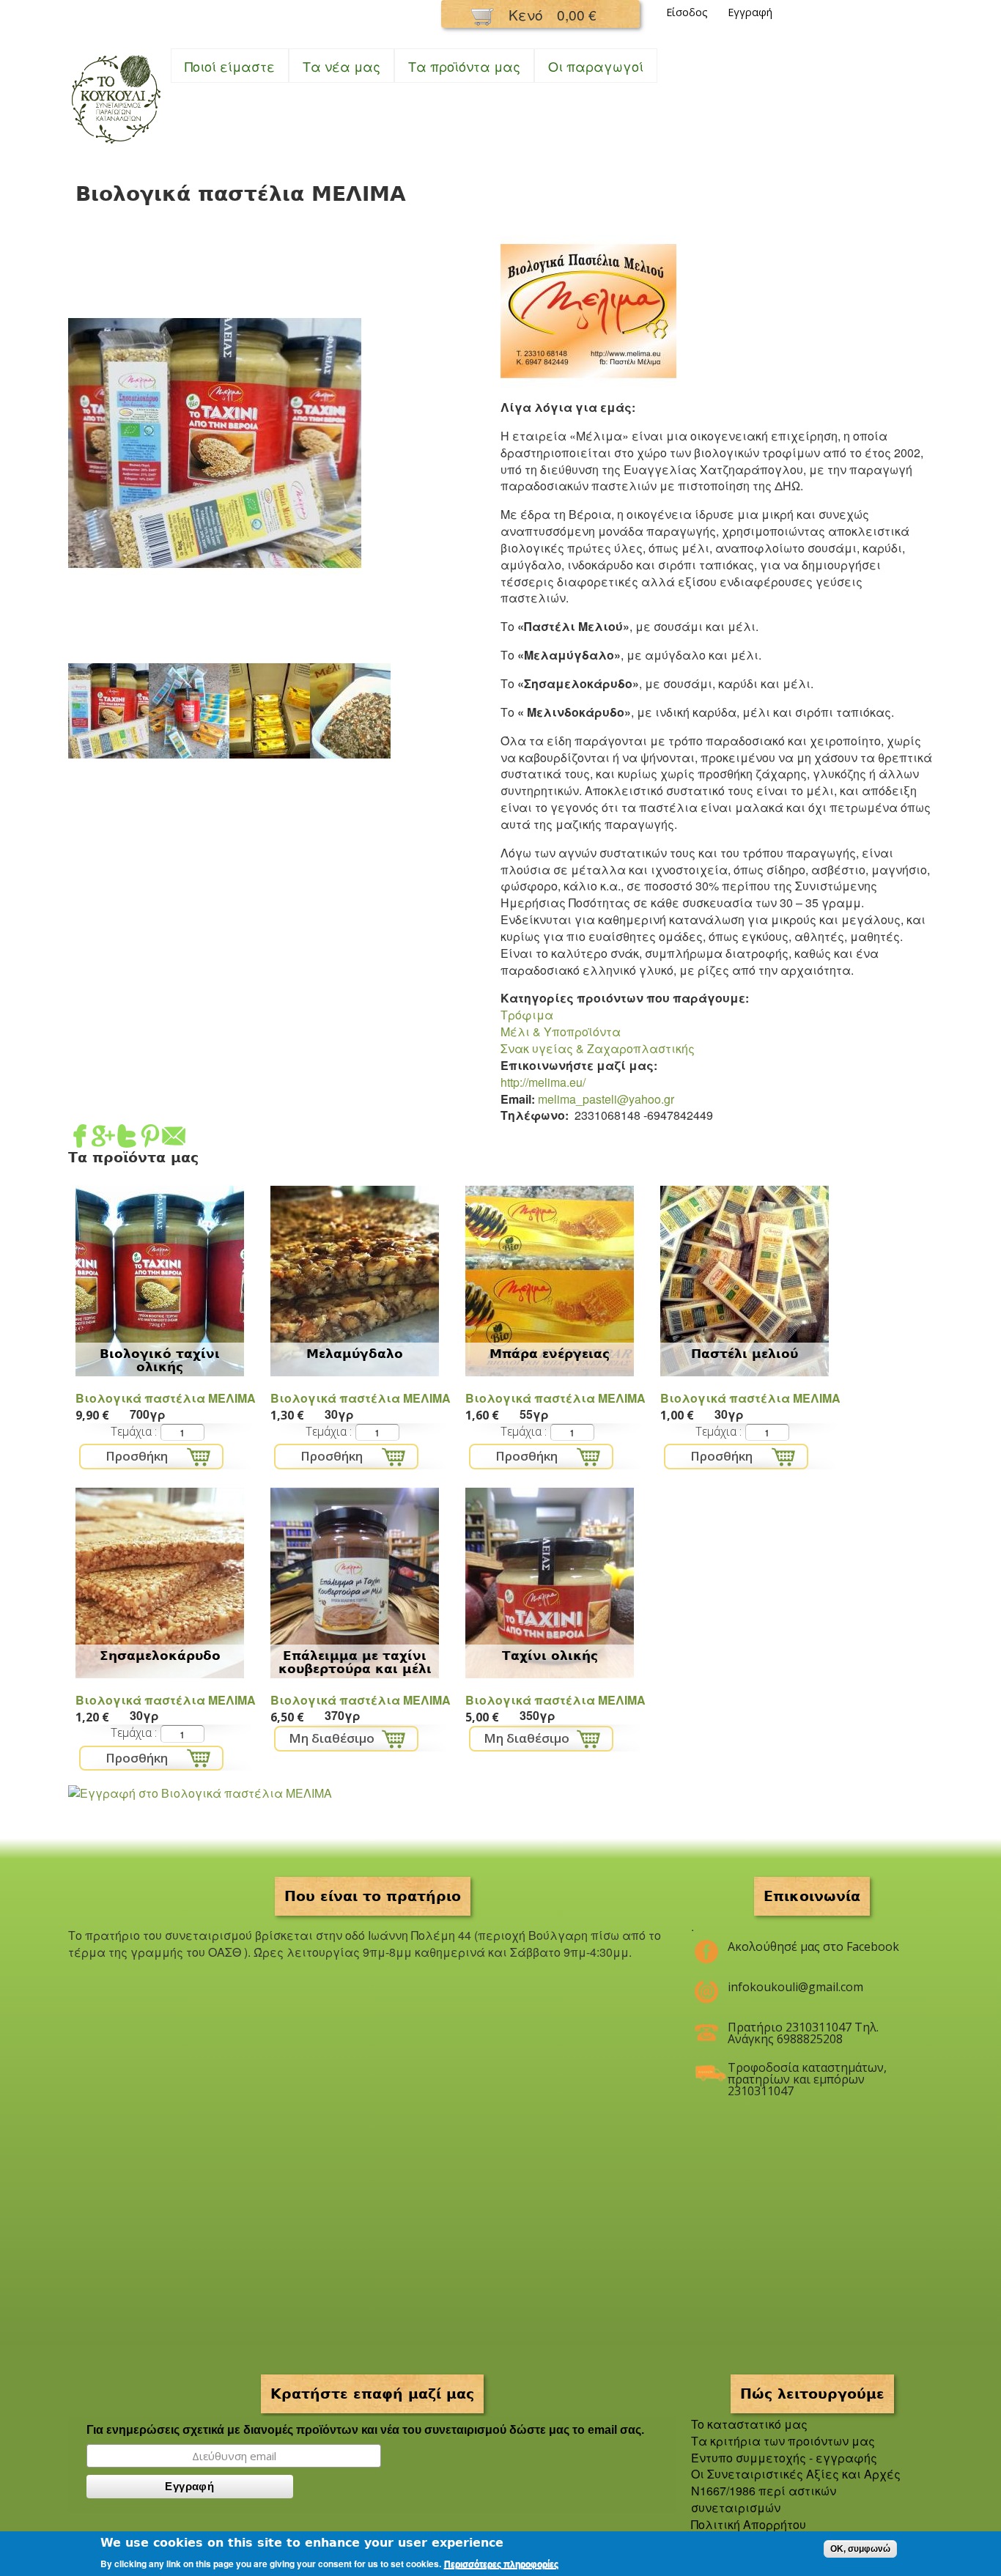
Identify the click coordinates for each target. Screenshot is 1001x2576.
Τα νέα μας (341, 66)
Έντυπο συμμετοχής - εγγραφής (784, 2458)
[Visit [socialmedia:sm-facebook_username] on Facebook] (80, 1138)
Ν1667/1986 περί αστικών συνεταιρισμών (764, 2499)
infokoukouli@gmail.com (795, 1987)
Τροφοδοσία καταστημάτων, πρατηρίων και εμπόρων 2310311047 (807, 2073)
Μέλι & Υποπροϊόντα (561, 1031)
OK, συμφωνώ (860, 2549)
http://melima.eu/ (543, 1082)
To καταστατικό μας (749, 2424)
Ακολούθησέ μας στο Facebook (813, 1946)
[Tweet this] (127, 1138)
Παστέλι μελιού (745, 1354)
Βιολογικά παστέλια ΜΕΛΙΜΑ (166, 1398)
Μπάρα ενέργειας (550, 1354)
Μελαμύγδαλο (355, 1354)
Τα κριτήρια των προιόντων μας (783, 2441)
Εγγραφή (750, 12)
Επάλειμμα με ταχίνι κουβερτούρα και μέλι (355, 1662)
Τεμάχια (133, 1431)
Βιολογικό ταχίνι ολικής (160, 1360)
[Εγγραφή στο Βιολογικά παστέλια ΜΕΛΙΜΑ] (200, 1793)
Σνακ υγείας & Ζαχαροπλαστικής (598, 1048)
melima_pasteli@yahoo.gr (606, 1099)
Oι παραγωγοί (596, 66)
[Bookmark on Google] (103, 1138)
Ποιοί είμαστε (230, 66)
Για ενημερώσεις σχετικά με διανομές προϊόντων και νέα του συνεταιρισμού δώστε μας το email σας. (365, 2430)
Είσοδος (687, 12)
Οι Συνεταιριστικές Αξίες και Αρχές (796, 2474)
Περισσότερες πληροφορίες (501, 2564)
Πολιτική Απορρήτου (749, 2524)
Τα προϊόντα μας (464, 66)
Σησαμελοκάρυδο (160, 1656)
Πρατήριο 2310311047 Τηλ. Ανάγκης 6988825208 (803, 2033)
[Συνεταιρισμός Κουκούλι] (116, 145)
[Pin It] (150, 1138)
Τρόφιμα (527, 1015)
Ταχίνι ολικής (550, 1656)
